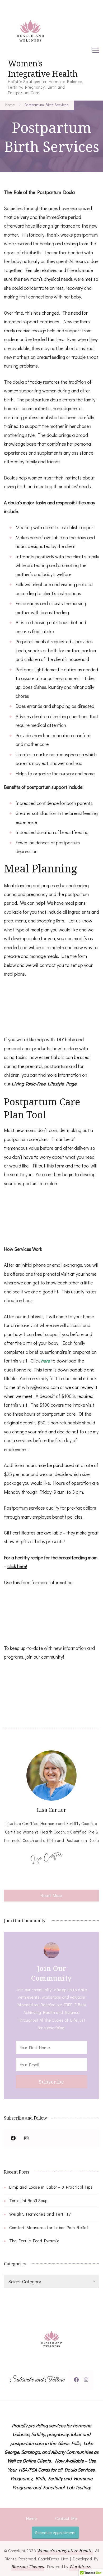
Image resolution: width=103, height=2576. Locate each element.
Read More (51, 1895)
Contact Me (66, 2518)
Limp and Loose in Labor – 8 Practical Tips (51, 2187)
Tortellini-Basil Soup (28, 2200)
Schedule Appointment (55, 2532)
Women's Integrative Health (43, 69)
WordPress (80, 2566)
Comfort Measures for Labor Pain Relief (49, 2227)
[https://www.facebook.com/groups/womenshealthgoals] (13, 2138)
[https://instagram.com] (26, 2138)
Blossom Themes (28, 2566)
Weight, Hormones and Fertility (40, 2214)
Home (31, 2518)
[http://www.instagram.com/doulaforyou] (86, 2380)
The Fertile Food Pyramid (34, 2241)
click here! (17, 1566)
